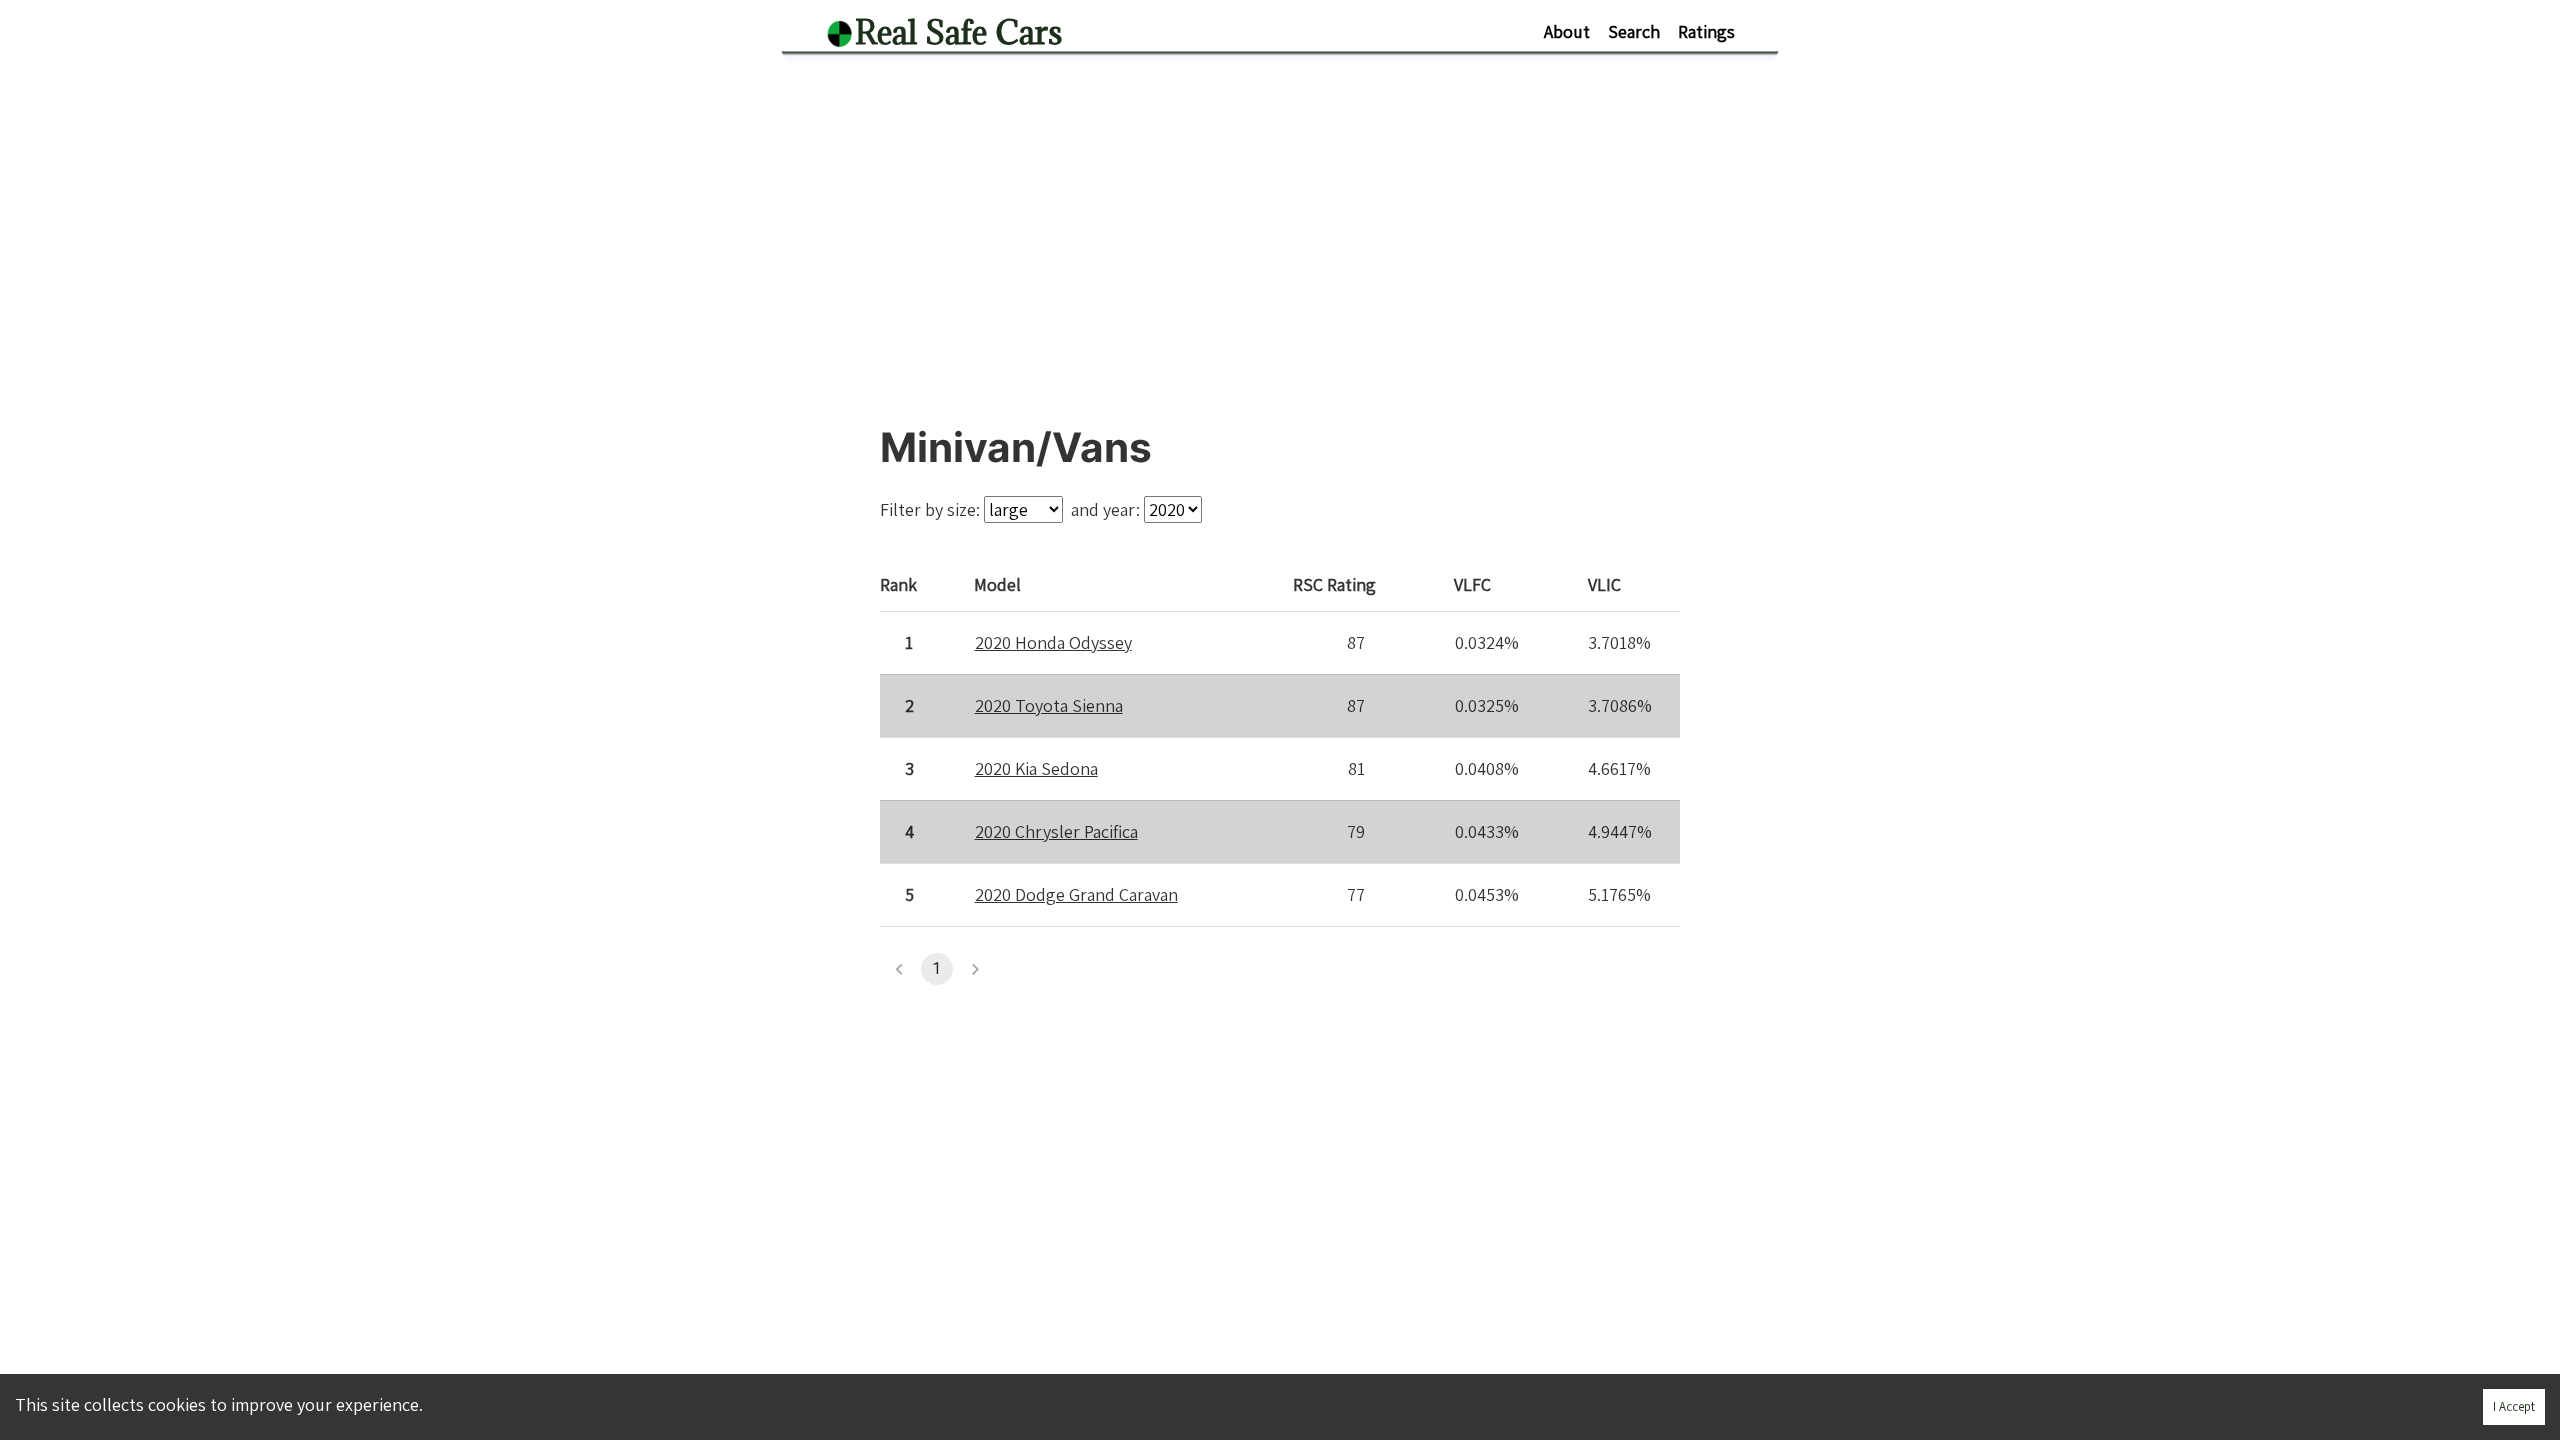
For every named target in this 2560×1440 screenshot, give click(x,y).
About (1567, 31)
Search (1634, 31)
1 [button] (936, 968)
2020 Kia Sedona (1036, 768)
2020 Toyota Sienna (1049, 705)
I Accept (2514, 1406)
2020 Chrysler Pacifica (1056, 831)
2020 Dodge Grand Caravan (1076, 894)
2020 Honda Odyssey (1053, 642)
